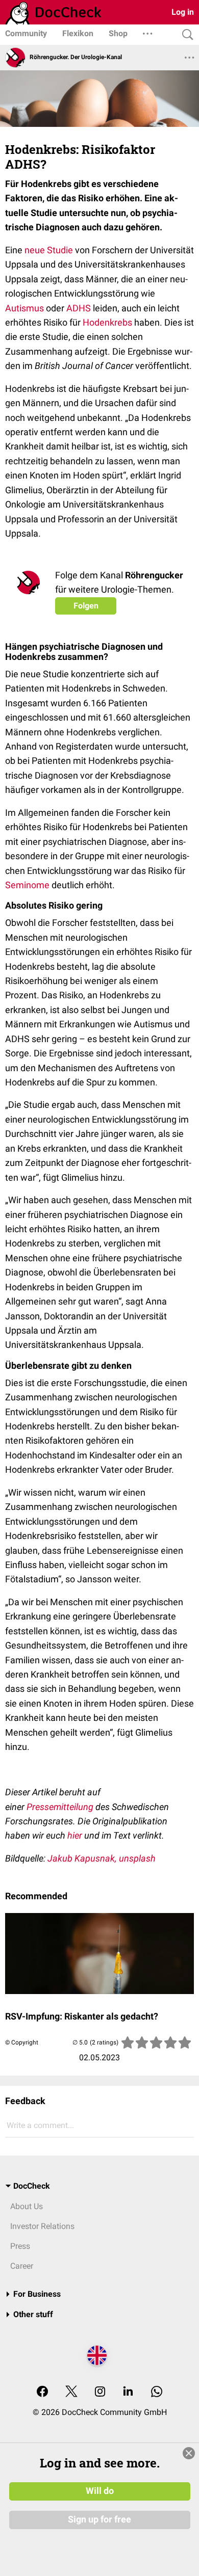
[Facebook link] (42, 2392)
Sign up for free (99, 2519)
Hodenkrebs (107, 322)
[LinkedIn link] (128, 2392)
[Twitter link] (71, 2392)
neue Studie (49, 250)
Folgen (86, 606)
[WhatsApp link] (157, 2392)
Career (22, 2266)
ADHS (79, 308)
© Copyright (22, 2042)
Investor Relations (42, 2226)
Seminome (27, 885)
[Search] (185, 35)
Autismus (24, 308)
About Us (27, 2206)
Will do (100, 2491)
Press (20, 2246)
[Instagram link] (100, 2392)
